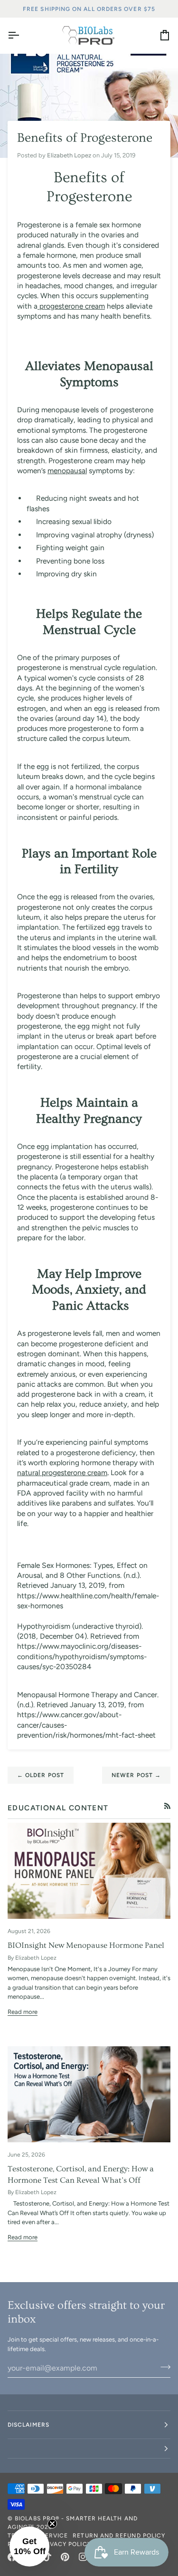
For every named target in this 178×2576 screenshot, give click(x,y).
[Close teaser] (52, 2524)
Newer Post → (136, 1775)
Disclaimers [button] (28, 2425)
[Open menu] (22, 35)
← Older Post (41, 1775)
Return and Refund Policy (119, 2536)
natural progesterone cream (62, 1473)
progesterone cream (71, 306)
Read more (23, 2012)
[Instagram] (83, 2557)
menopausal (67, 471)
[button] (89, 2449)
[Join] (163, 2367)
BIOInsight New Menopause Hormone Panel (86, 1945)
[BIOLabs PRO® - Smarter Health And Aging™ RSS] (167, 1806)
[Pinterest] (65, 2557)
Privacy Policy (66, 2544)
